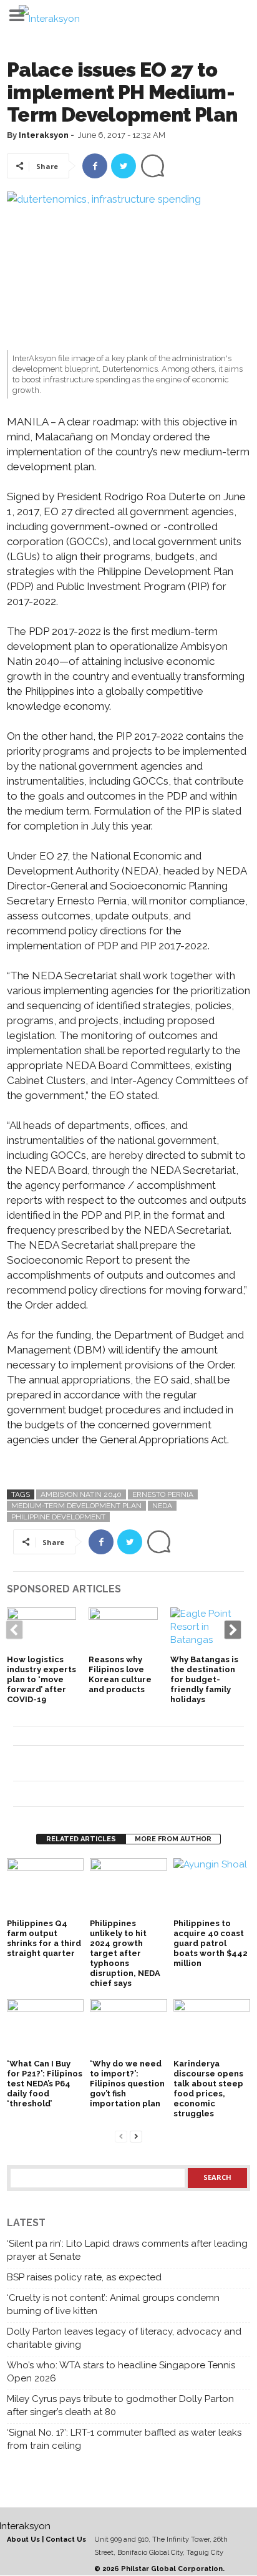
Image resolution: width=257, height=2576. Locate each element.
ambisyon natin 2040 (81, 1494)
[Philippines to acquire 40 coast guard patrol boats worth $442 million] (212, 1887)
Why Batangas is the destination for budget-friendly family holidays (204, 1679)
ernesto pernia (163, 1494)
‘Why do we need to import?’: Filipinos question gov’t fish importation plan (127, 2084)
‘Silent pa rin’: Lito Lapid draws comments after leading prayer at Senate (127, 2250)
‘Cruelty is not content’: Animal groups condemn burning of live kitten (113, 2304)
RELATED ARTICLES (81, 1839)
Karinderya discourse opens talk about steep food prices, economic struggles (208, 2089)
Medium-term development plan (76, 1506)
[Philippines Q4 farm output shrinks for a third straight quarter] (45, 1887)
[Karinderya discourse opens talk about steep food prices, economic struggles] (212, 2028)
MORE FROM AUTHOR (173, 1839)
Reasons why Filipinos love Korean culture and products (120, 1674)
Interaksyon (44, 135)
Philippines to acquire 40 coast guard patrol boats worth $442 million (211, 1943)
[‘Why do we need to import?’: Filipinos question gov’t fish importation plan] (128, 2028)
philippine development (58, 1517)
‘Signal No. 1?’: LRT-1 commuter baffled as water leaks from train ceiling (124, 2439)
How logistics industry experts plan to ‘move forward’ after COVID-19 (41, 1679)
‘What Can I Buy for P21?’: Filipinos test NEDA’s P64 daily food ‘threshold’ (45, 2084)
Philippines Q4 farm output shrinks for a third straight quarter (44, 1938)
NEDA (162, 1506)
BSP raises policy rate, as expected (84, 2277)
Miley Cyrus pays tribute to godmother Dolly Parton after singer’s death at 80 (120, 2405)
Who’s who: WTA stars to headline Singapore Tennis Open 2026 (121, 2372)
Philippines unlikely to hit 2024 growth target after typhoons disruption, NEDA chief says (125, 1953)
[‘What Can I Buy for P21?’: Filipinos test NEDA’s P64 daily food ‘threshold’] (45, 2028)
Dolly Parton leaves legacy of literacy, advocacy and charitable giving (124, 2338)
